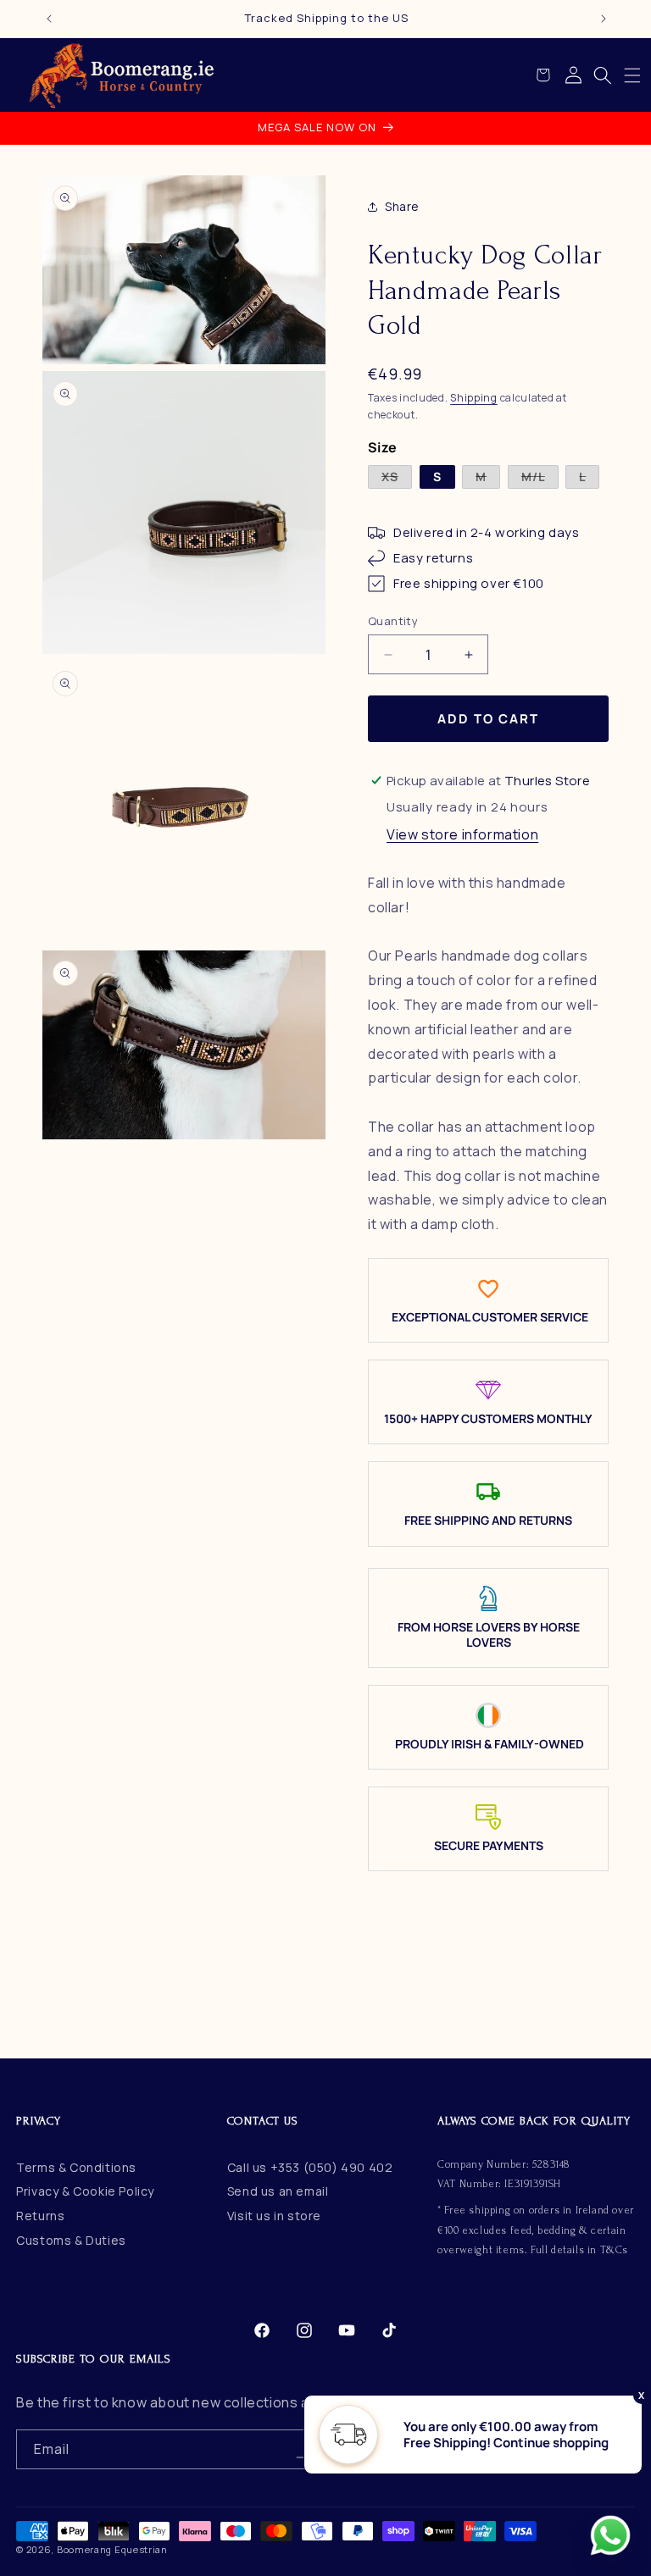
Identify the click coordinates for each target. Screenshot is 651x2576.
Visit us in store (274, 2216)
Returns (40, 2216)
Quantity (393, 621)
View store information (462, 834)
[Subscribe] (302, 2449)
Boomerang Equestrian (112, 2549)
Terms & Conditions (76, 2167)
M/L (540, 478)
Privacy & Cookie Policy (85, 2191)
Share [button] (402, 206)
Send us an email (278, 2191)
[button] (632, 75)
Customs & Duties (71, 2240)
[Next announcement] (604, 19)
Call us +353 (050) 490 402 (310, 2167)
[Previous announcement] (49, 19)
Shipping (474, 398)
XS (397, 478)
